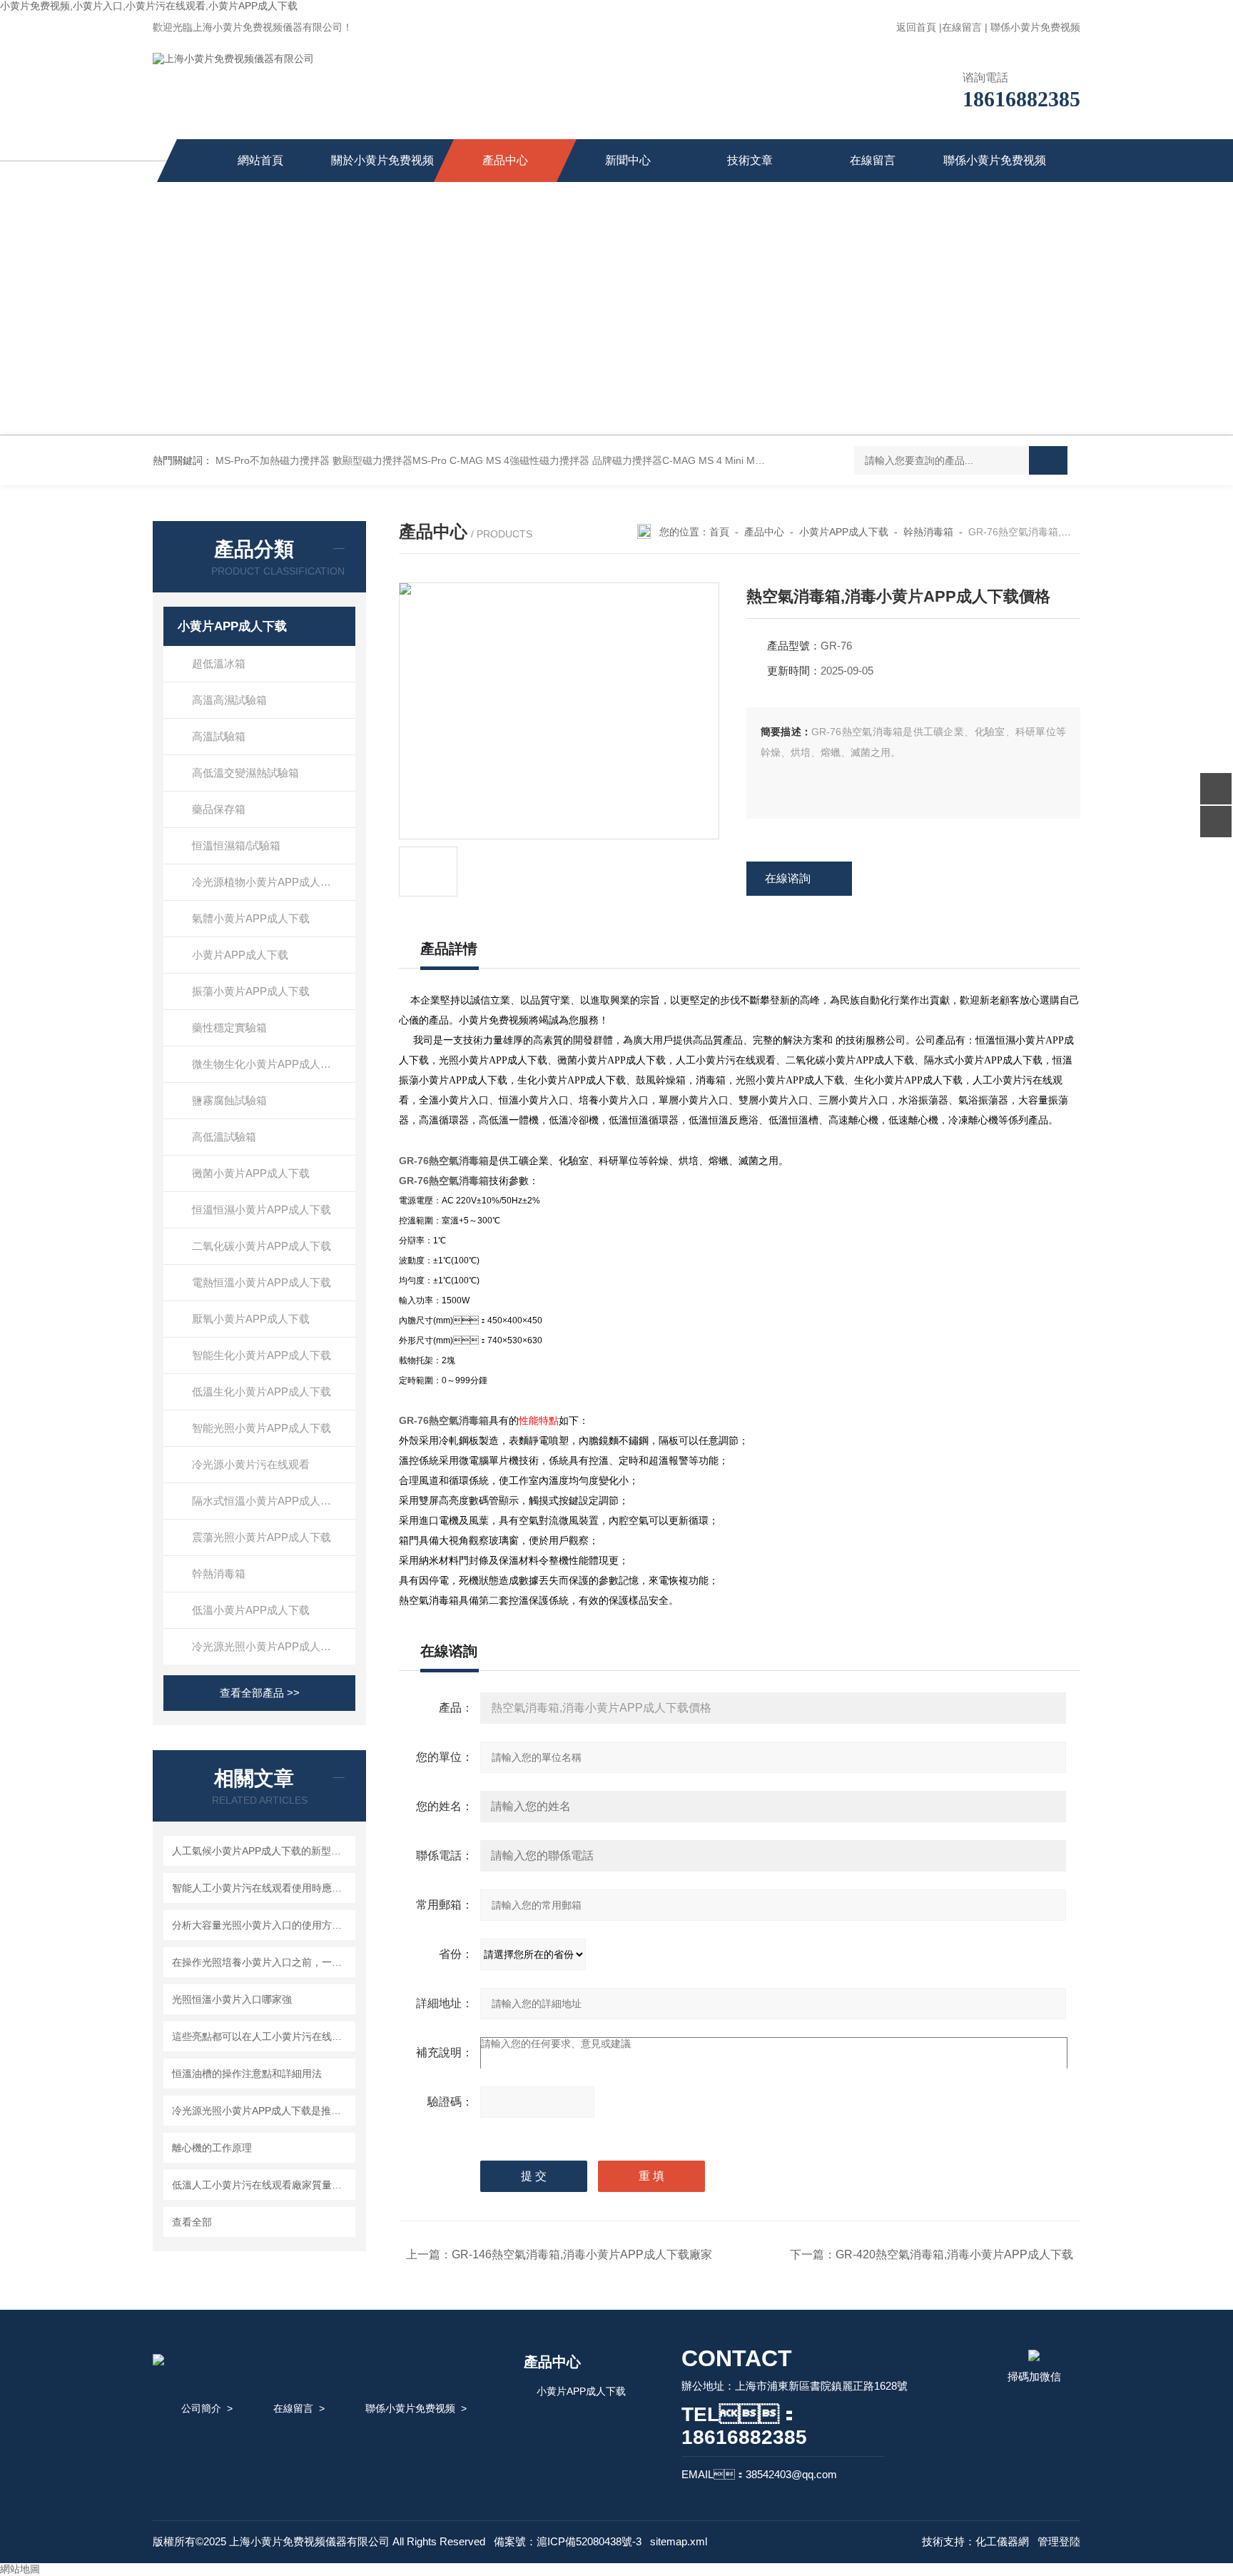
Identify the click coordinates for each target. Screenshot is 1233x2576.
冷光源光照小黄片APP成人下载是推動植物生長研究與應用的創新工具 (262, 2111)
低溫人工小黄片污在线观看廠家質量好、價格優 (262, 2185)
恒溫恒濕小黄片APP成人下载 (262, 1209)
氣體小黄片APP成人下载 (251, 918)
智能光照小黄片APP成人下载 (262, 1428)
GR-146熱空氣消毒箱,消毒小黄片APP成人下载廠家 (582, 2254)
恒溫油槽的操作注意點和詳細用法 (247, 2074)
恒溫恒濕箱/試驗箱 (236, 845)
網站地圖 (20, 2569)
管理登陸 (1059, 2541)
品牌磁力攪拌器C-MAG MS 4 (657, 460)
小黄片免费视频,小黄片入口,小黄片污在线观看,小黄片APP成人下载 (149, 6)
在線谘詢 (788, 878)
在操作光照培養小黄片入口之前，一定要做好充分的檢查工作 (262, 1962)
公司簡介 (201, 2408)
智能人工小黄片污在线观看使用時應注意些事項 (262, 1888)
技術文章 (750, 160)
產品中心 (505, 160)
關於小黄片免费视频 (382, 160)
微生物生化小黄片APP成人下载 (267, 1064)
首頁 (719, 532)
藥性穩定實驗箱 (229, 1027)
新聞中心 (628, 160)
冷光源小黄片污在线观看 (251, 1464)
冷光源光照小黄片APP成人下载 (267, 1646)
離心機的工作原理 (212, 2148)
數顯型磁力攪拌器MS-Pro (390, 460)
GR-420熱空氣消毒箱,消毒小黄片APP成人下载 (954, 2254)
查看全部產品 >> (260, 1693)
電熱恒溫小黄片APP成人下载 (262, 1282)
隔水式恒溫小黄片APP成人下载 (267, 1501)
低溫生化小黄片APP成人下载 (262, 1391)
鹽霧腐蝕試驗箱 (229, 1100)
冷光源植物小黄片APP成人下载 (267, 882)
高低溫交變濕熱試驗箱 (245, 773)
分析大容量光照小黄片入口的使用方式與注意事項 (262, 1925)
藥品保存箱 (219, 809)
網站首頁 (260, 160)
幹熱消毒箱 (219, 1574)
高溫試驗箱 (219, 736)
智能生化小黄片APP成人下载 (262, 1355)
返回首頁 (916, 27)
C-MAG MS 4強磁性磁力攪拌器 (519, 460)
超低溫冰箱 (219, 663)
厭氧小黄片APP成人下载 (251, 1319)
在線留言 (962, 27)
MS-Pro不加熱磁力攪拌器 (273, 460)
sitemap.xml (679, 2541)
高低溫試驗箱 (224, 1137)
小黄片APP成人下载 (232, 626)
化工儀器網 (1002, 2541)
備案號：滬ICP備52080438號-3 (568, 2541)
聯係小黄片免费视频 (1035, 27)
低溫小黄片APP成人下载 (251, 1610)
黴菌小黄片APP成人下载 (251, 1173)
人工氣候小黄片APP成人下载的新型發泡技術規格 (262, 1851)
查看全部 (192, 2222)
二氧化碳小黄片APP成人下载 (262, 1246)
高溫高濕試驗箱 (229, 700)
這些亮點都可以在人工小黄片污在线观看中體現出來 (262, 2036)
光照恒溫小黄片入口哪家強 (232, 1999)
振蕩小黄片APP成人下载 (251, 991)
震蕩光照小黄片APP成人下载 (262, 1537)
